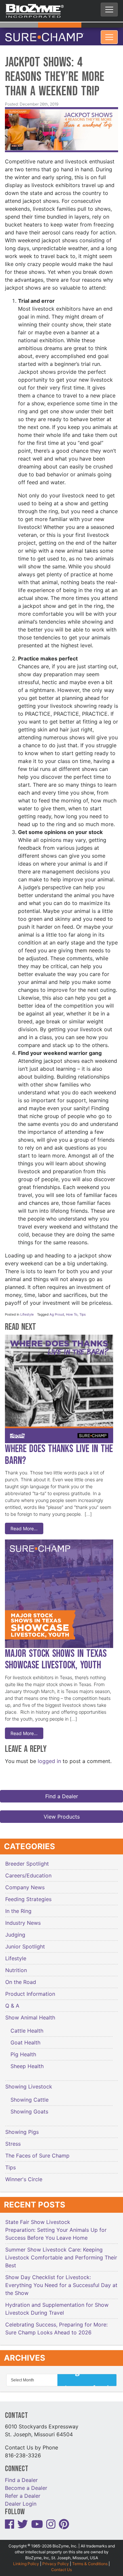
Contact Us (61, 2566)
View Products (62, 1813)
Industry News (23, 1919)
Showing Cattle (30, 2096)
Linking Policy (26, 2560)
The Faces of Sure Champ (37, 2152)
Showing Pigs (22, 2128)
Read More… (24, 1525)
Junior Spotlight (25, 1943)
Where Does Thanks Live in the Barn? (59, 1451)
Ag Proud (57, 1310)
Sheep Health (27, 2062)
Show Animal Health (30, 2014)
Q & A (12, 2002)
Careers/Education (28, 1872)
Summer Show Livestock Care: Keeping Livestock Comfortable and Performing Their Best (61, 2254)
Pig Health (23, 2050)
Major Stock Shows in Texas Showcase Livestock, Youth (56, 1656)
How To (72, 1310)
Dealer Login (21, 2500)
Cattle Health (27, 2027)
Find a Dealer (62, 1792)
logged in (49, 1757)
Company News (25, 1883)
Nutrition (16, 1966)
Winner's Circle (24, 2175)
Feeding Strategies (28, 1895)
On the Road (21, 1978)
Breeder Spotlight (27, 1860)
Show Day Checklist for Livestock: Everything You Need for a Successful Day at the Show (61, 2281)
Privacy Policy (56, 2560)
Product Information (30, 1990)
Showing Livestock (29, 2083)
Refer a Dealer (23, 2492)
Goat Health (25, 2039)
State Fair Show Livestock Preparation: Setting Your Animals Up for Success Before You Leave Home (56, 2226)
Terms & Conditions (90, 2560)
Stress (13, 2140)
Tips (82, 1310)
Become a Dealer (26, 2484)
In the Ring (18, 1907)
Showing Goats (29, 2108)
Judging (15, 1931)
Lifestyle (27, 1310)
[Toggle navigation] (109, 10)
